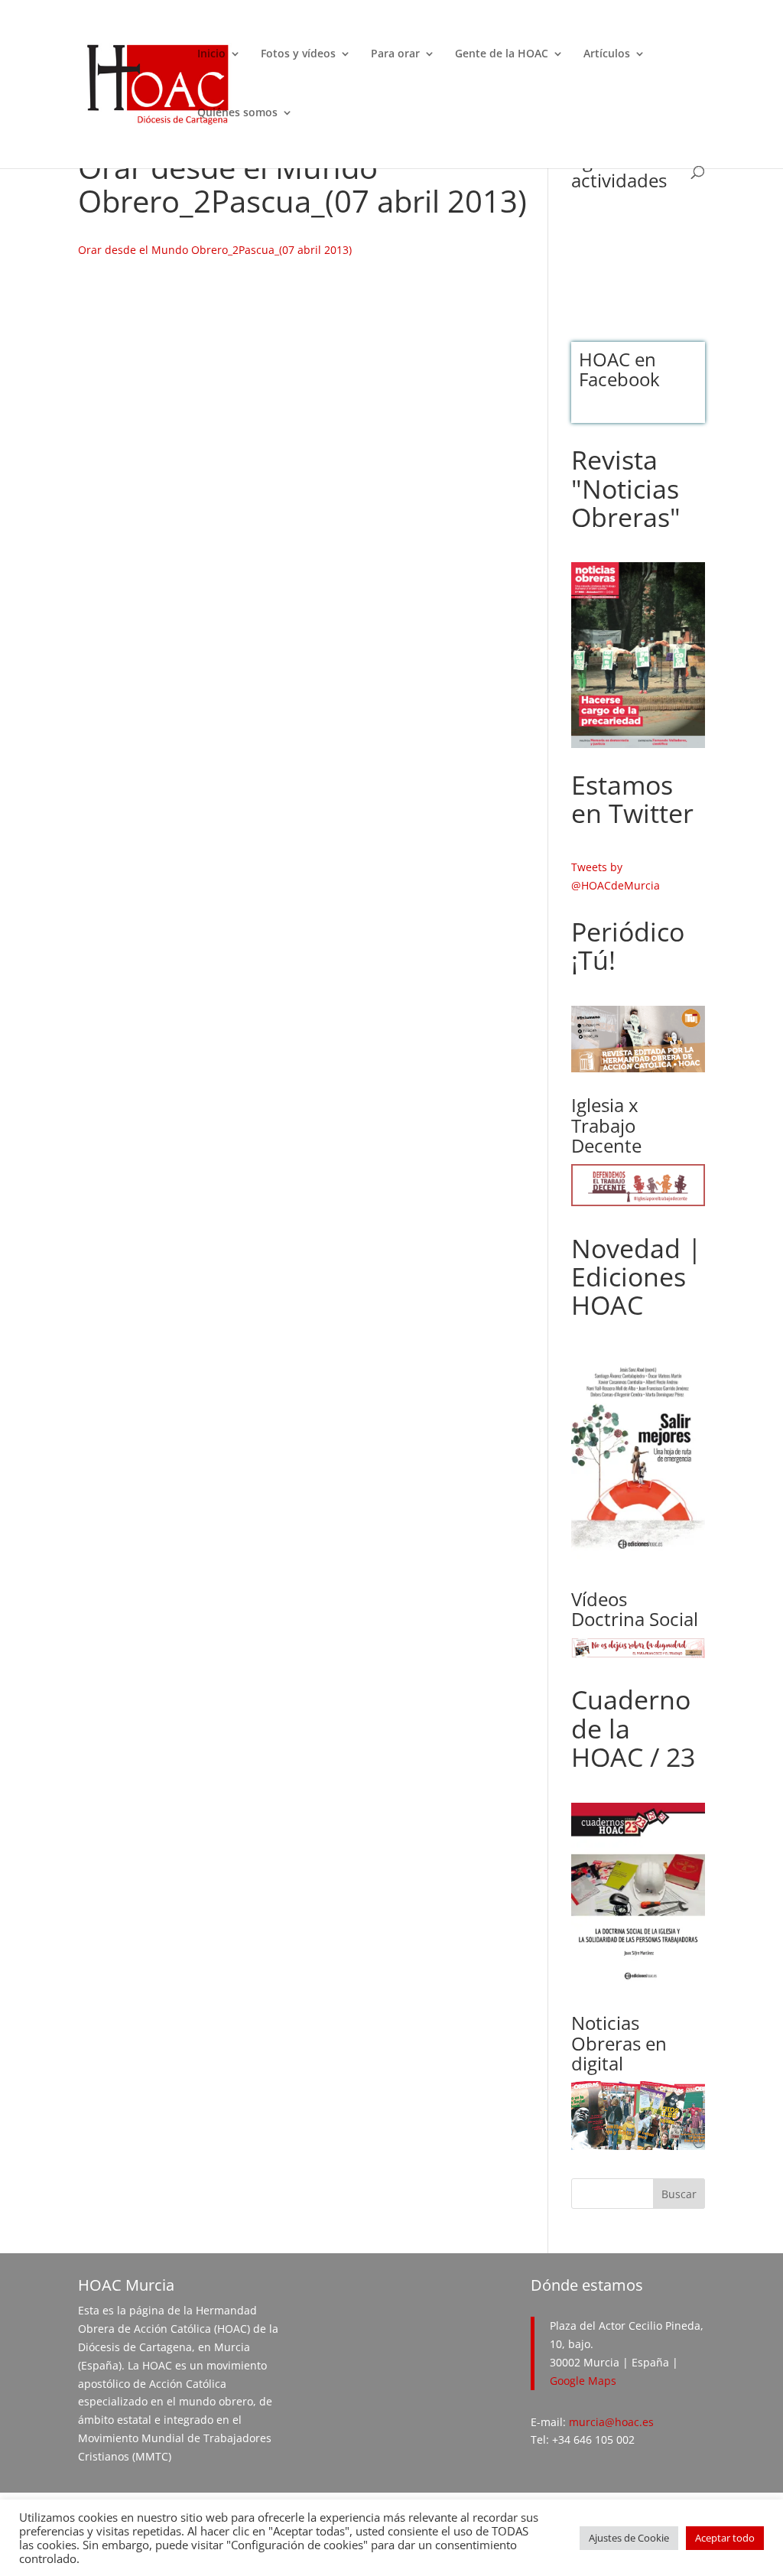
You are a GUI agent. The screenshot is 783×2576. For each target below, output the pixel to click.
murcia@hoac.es (611, 2422)
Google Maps (583, 2381)
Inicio (211, 54)
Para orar (395, 54)
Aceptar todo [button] (725, 2538)
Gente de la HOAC (502, 54)
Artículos (607, 54)
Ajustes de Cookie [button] (629, 2538)
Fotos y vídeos (298, 54)
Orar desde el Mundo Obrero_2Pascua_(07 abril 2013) (215, 250)
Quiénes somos (237, 113)
